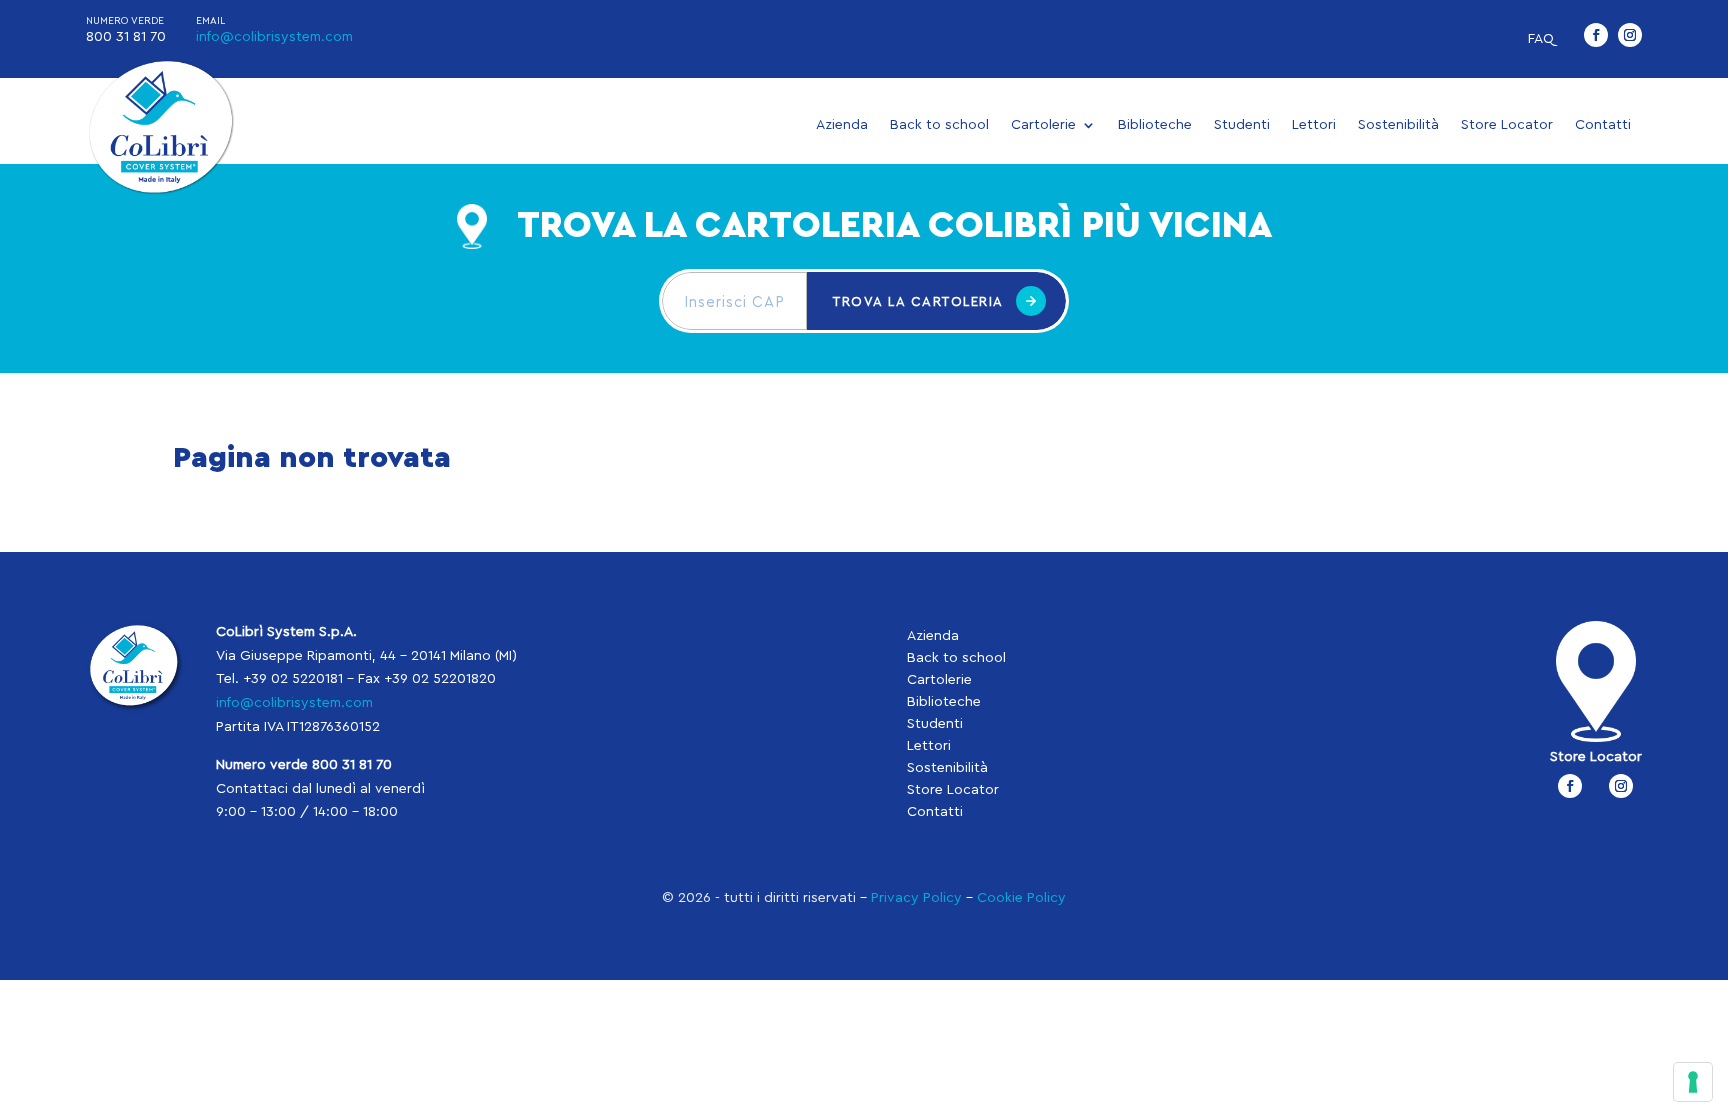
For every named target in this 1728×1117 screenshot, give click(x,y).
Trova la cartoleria (918, 301)
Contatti (1603, 125)
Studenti (1242, 125)
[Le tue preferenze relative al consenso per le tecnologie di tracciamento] (1693, 1082)
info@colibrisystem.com (274, 37)
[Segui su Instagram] (1630, 35)
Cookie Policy (1021, 898)
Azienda (842, 125)
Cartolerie (1043, 125)
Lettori (1314, 125)
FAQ (1541, 39)
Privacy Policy (916, 898)
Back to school (939, 125)
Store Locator (1507, 125)
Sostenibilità (1398, 125)
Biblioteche (1155, 125)
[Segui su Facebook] (1596, 35)
